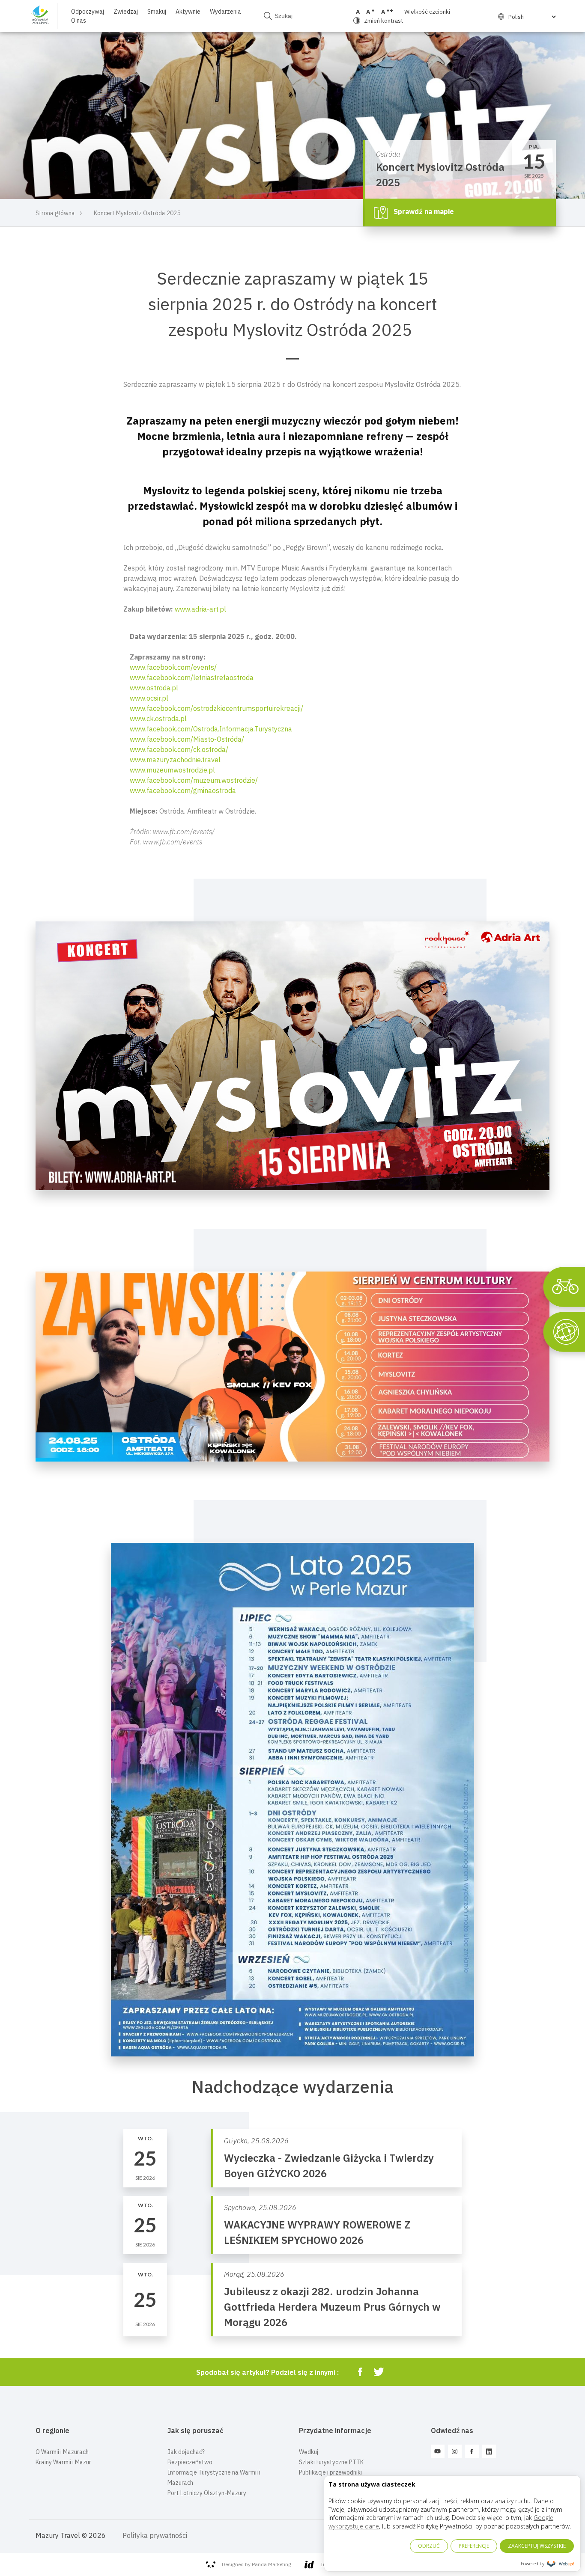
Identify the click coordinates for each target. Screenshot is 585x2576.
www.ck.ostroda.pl (158, 719)
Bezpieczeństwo (190, 2462)
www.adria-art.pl (200, 609)
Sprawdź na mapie (423, 212)
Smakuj (157, 12)
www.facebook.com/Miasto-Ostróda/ (187, 739)
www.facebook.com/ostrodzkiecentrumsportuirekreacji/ (216, 708)
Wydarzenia (225, 12)
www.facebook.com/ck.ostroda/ (179, 749)
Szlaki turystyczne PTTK (331, 2462)
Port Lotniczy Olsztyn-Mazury (207, 2493)
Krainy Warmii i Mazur (63, 2462)
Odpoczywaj (88, 12)
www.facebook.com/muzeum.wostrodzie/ (194, 780)
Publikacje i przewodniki (330, 2472)
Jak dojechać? (186, 2452)
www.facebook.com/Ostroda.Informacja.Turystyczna (211, 729)
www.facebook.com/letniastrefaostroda (192, 677)
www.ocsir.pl (149, 698)
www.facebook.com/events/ (173, 667)
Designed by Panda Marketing (257, 2564)
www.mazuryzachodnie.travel (175, 760)
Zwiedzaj (126, 12)
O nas (79, 21)
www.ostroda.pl (154, 688)
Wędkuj (309, 2452)
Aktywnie (188, 12)
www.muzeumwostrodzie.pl (172, 770)
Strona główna (55, 213)
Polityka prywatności (155, 2535)
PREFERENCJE (474, 2546)
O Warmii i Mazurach (62, 2452)
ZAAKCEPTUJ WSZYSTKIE (537, 2546)
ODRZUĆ (429, 2546)
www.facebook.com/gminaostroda (183, 790)
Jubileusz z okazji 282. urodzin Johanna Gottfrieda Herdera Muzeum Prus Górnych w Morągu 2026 (332, 2307)
